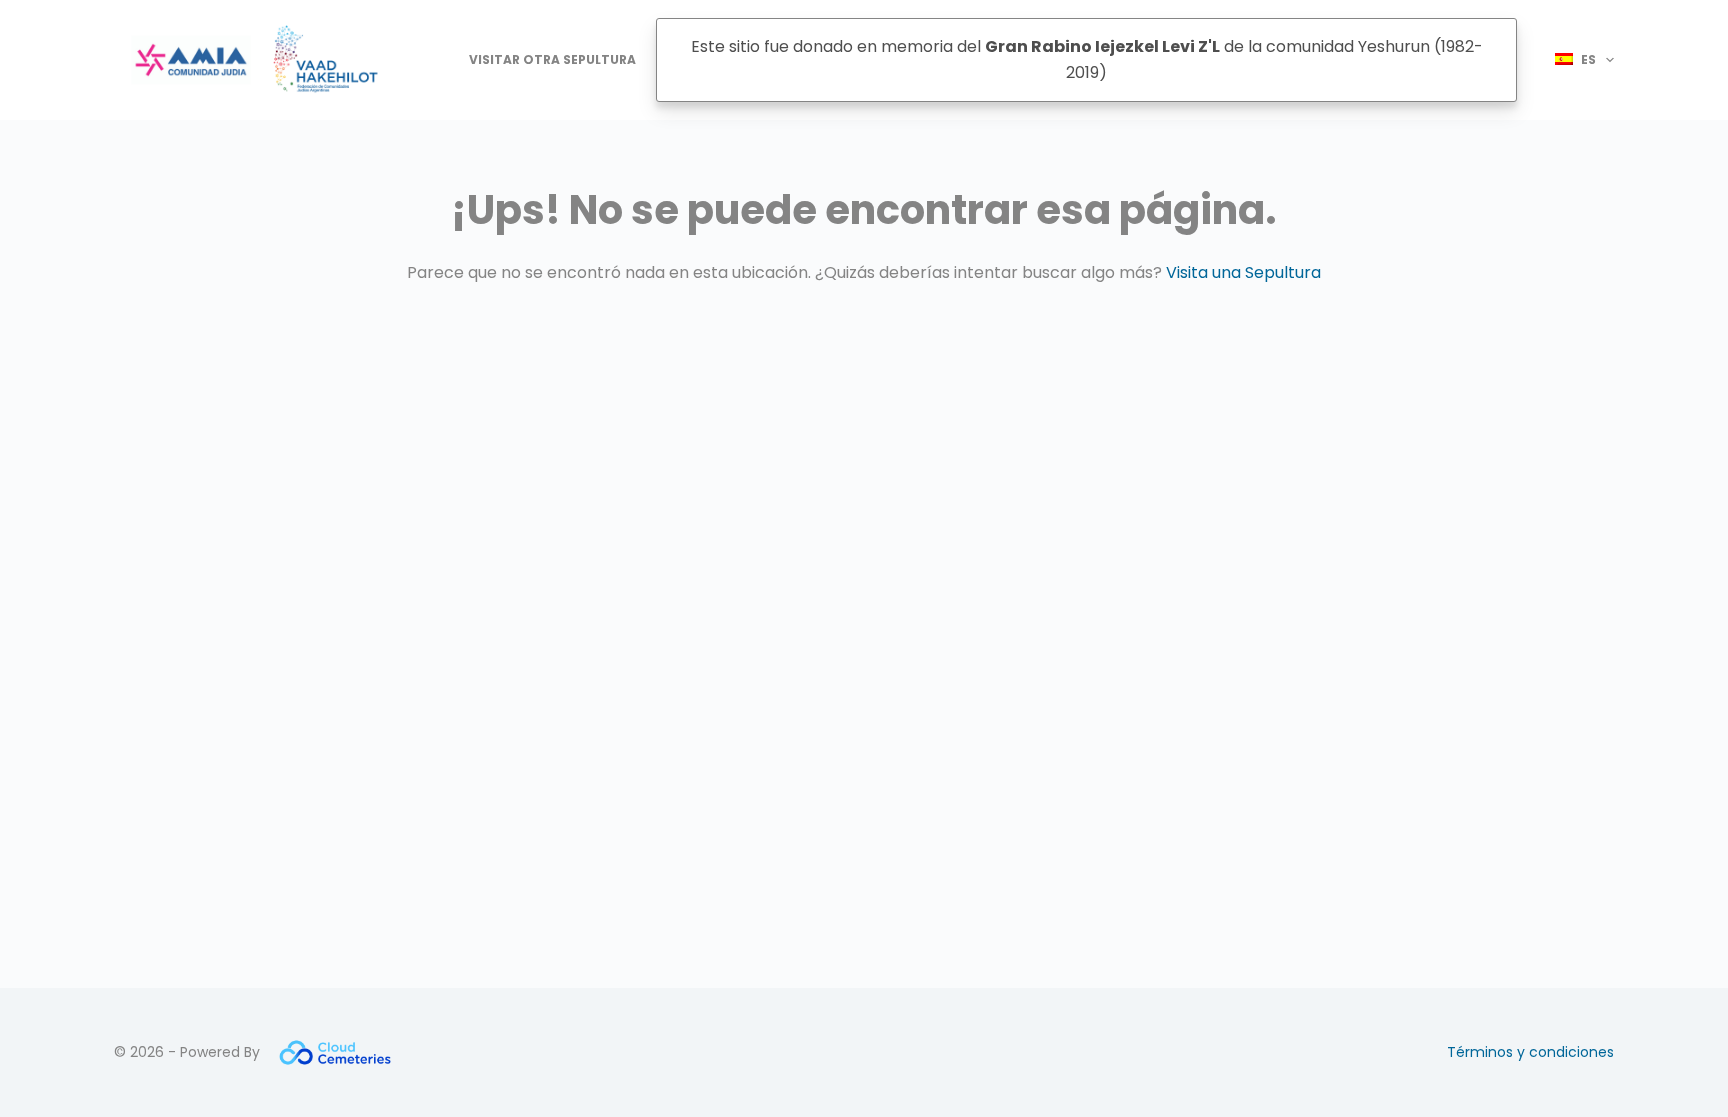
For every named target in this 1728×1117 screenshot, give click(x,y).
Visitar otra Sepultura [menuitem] (552, 59)
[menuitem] (1575, 60)
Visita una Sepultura (1243, 272)
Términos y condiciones (1530, 1052)
